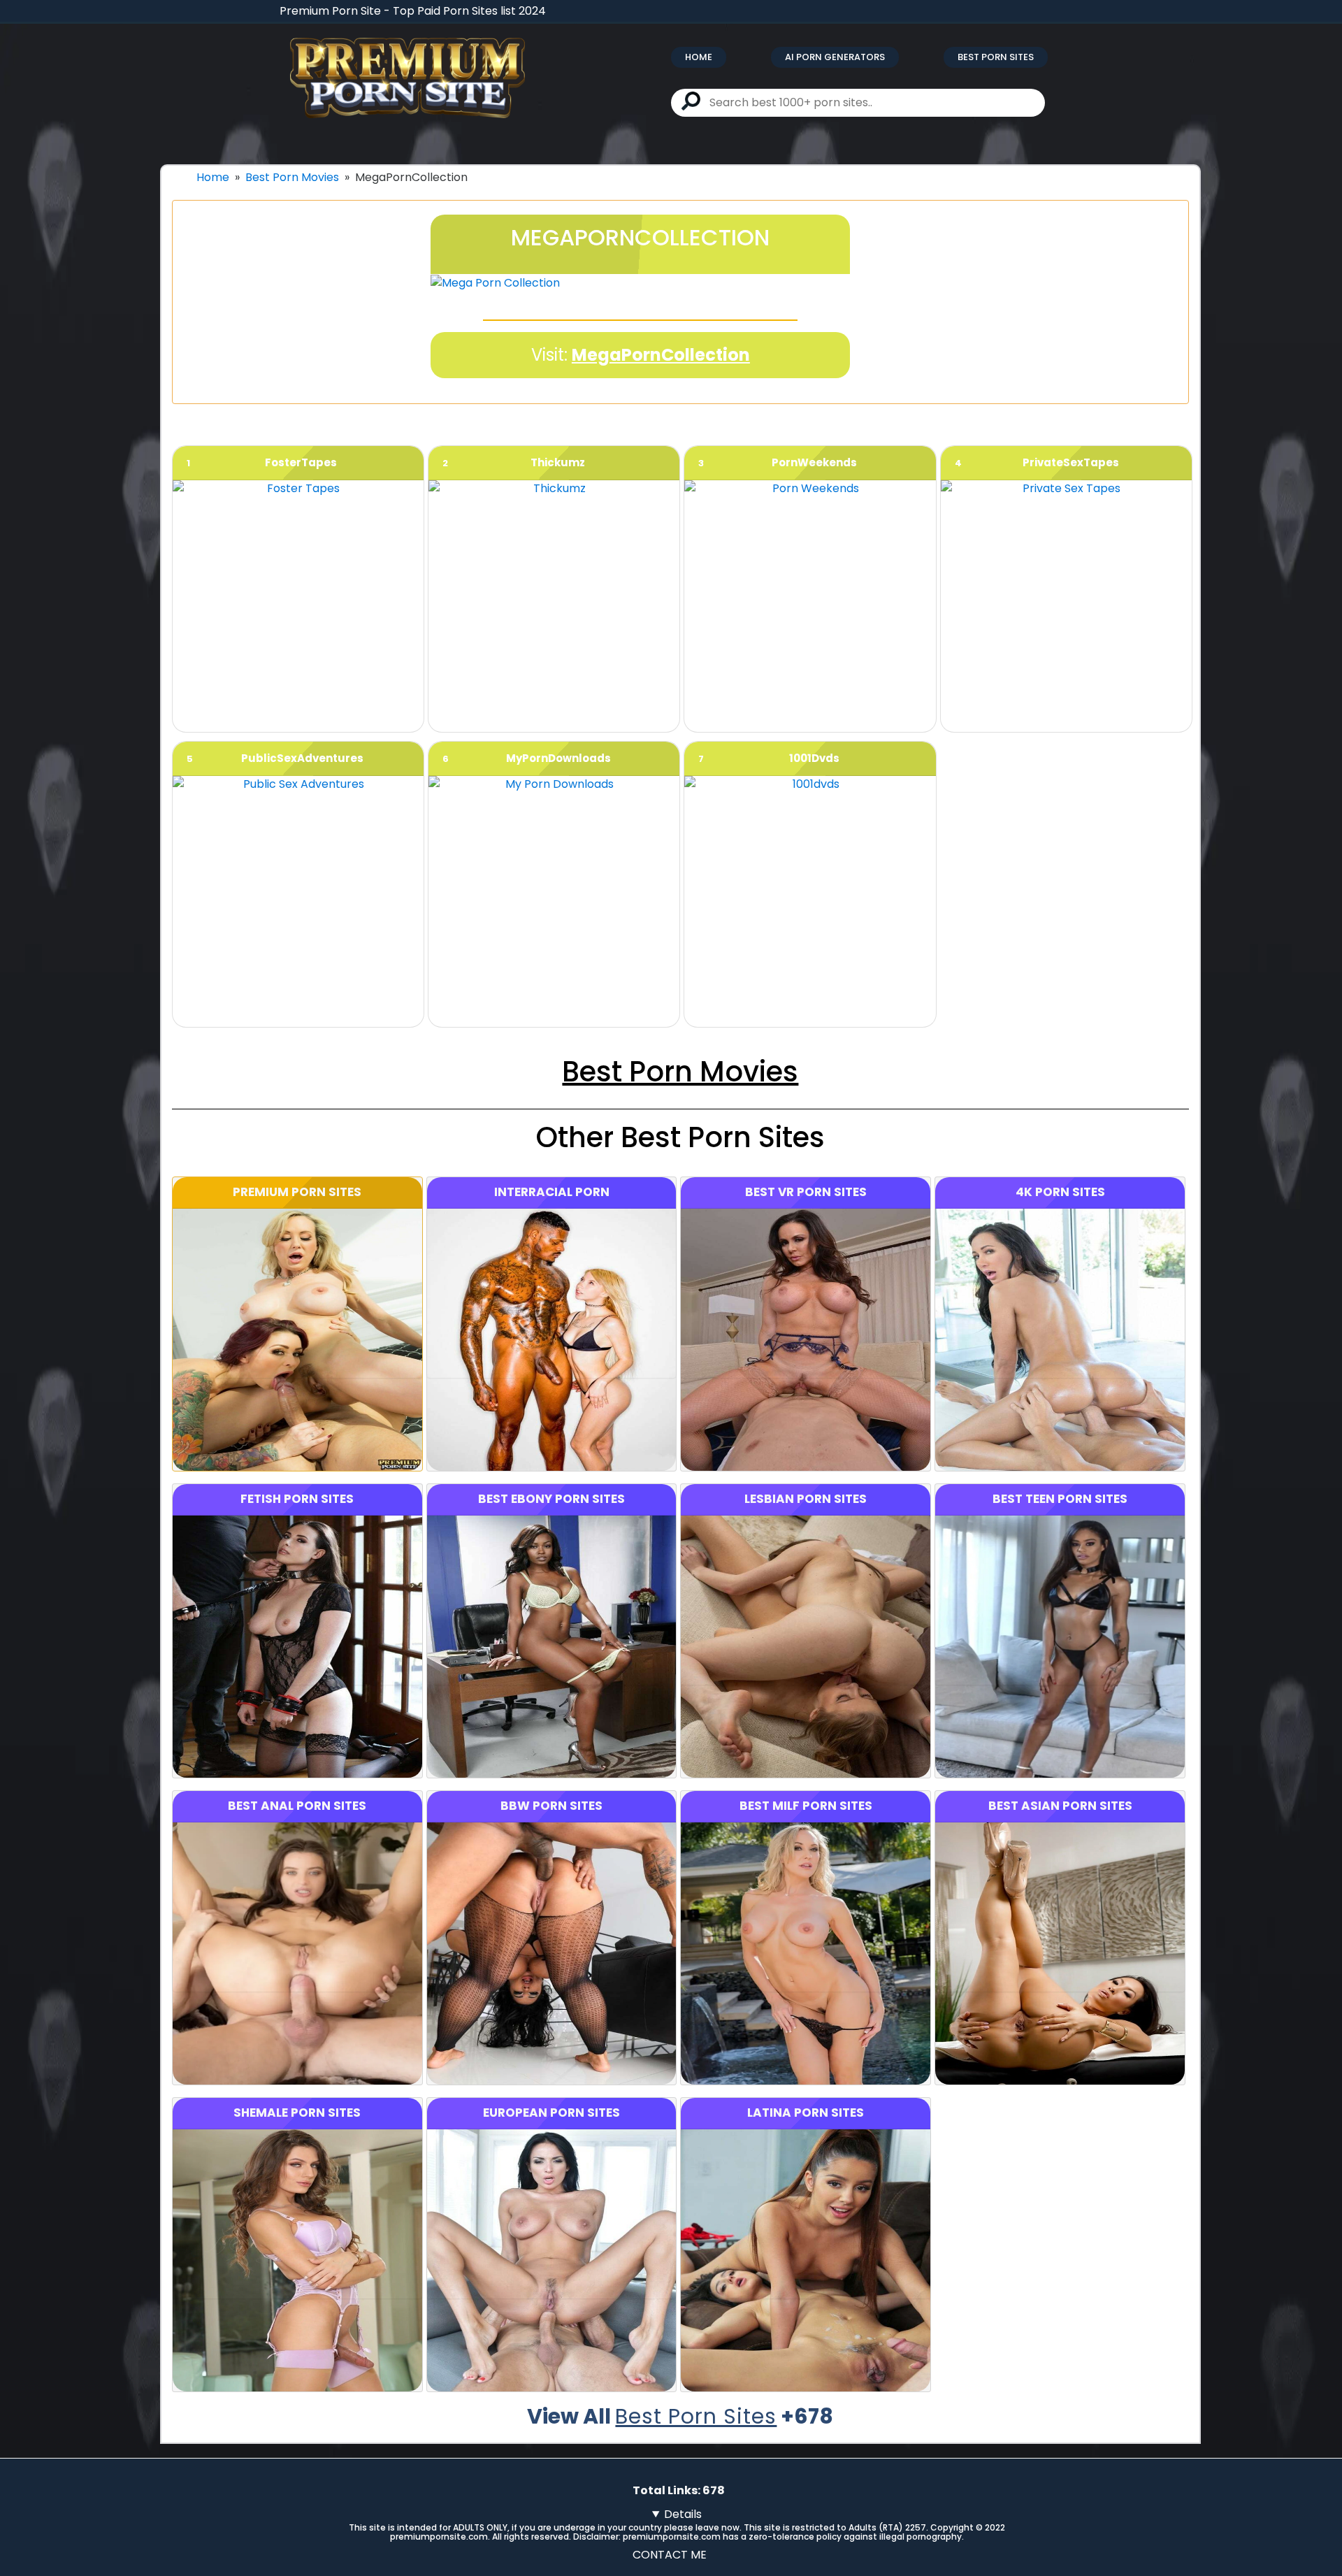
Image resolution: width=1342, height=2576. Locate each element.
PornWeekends (814, 462)
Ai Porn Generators (835, 57)
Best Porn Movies (292, 177)
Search (691, 101)
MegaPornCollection (661, 355)
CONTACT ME (670, 2555)
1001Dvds (814, 758)
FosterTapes (301, 462)
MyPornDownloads (558, 758)
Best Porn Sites (996, 57)
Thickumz (558, 462)
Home (699, 57)
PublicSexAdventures (302, 758)
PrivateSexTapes (1071, 462)
